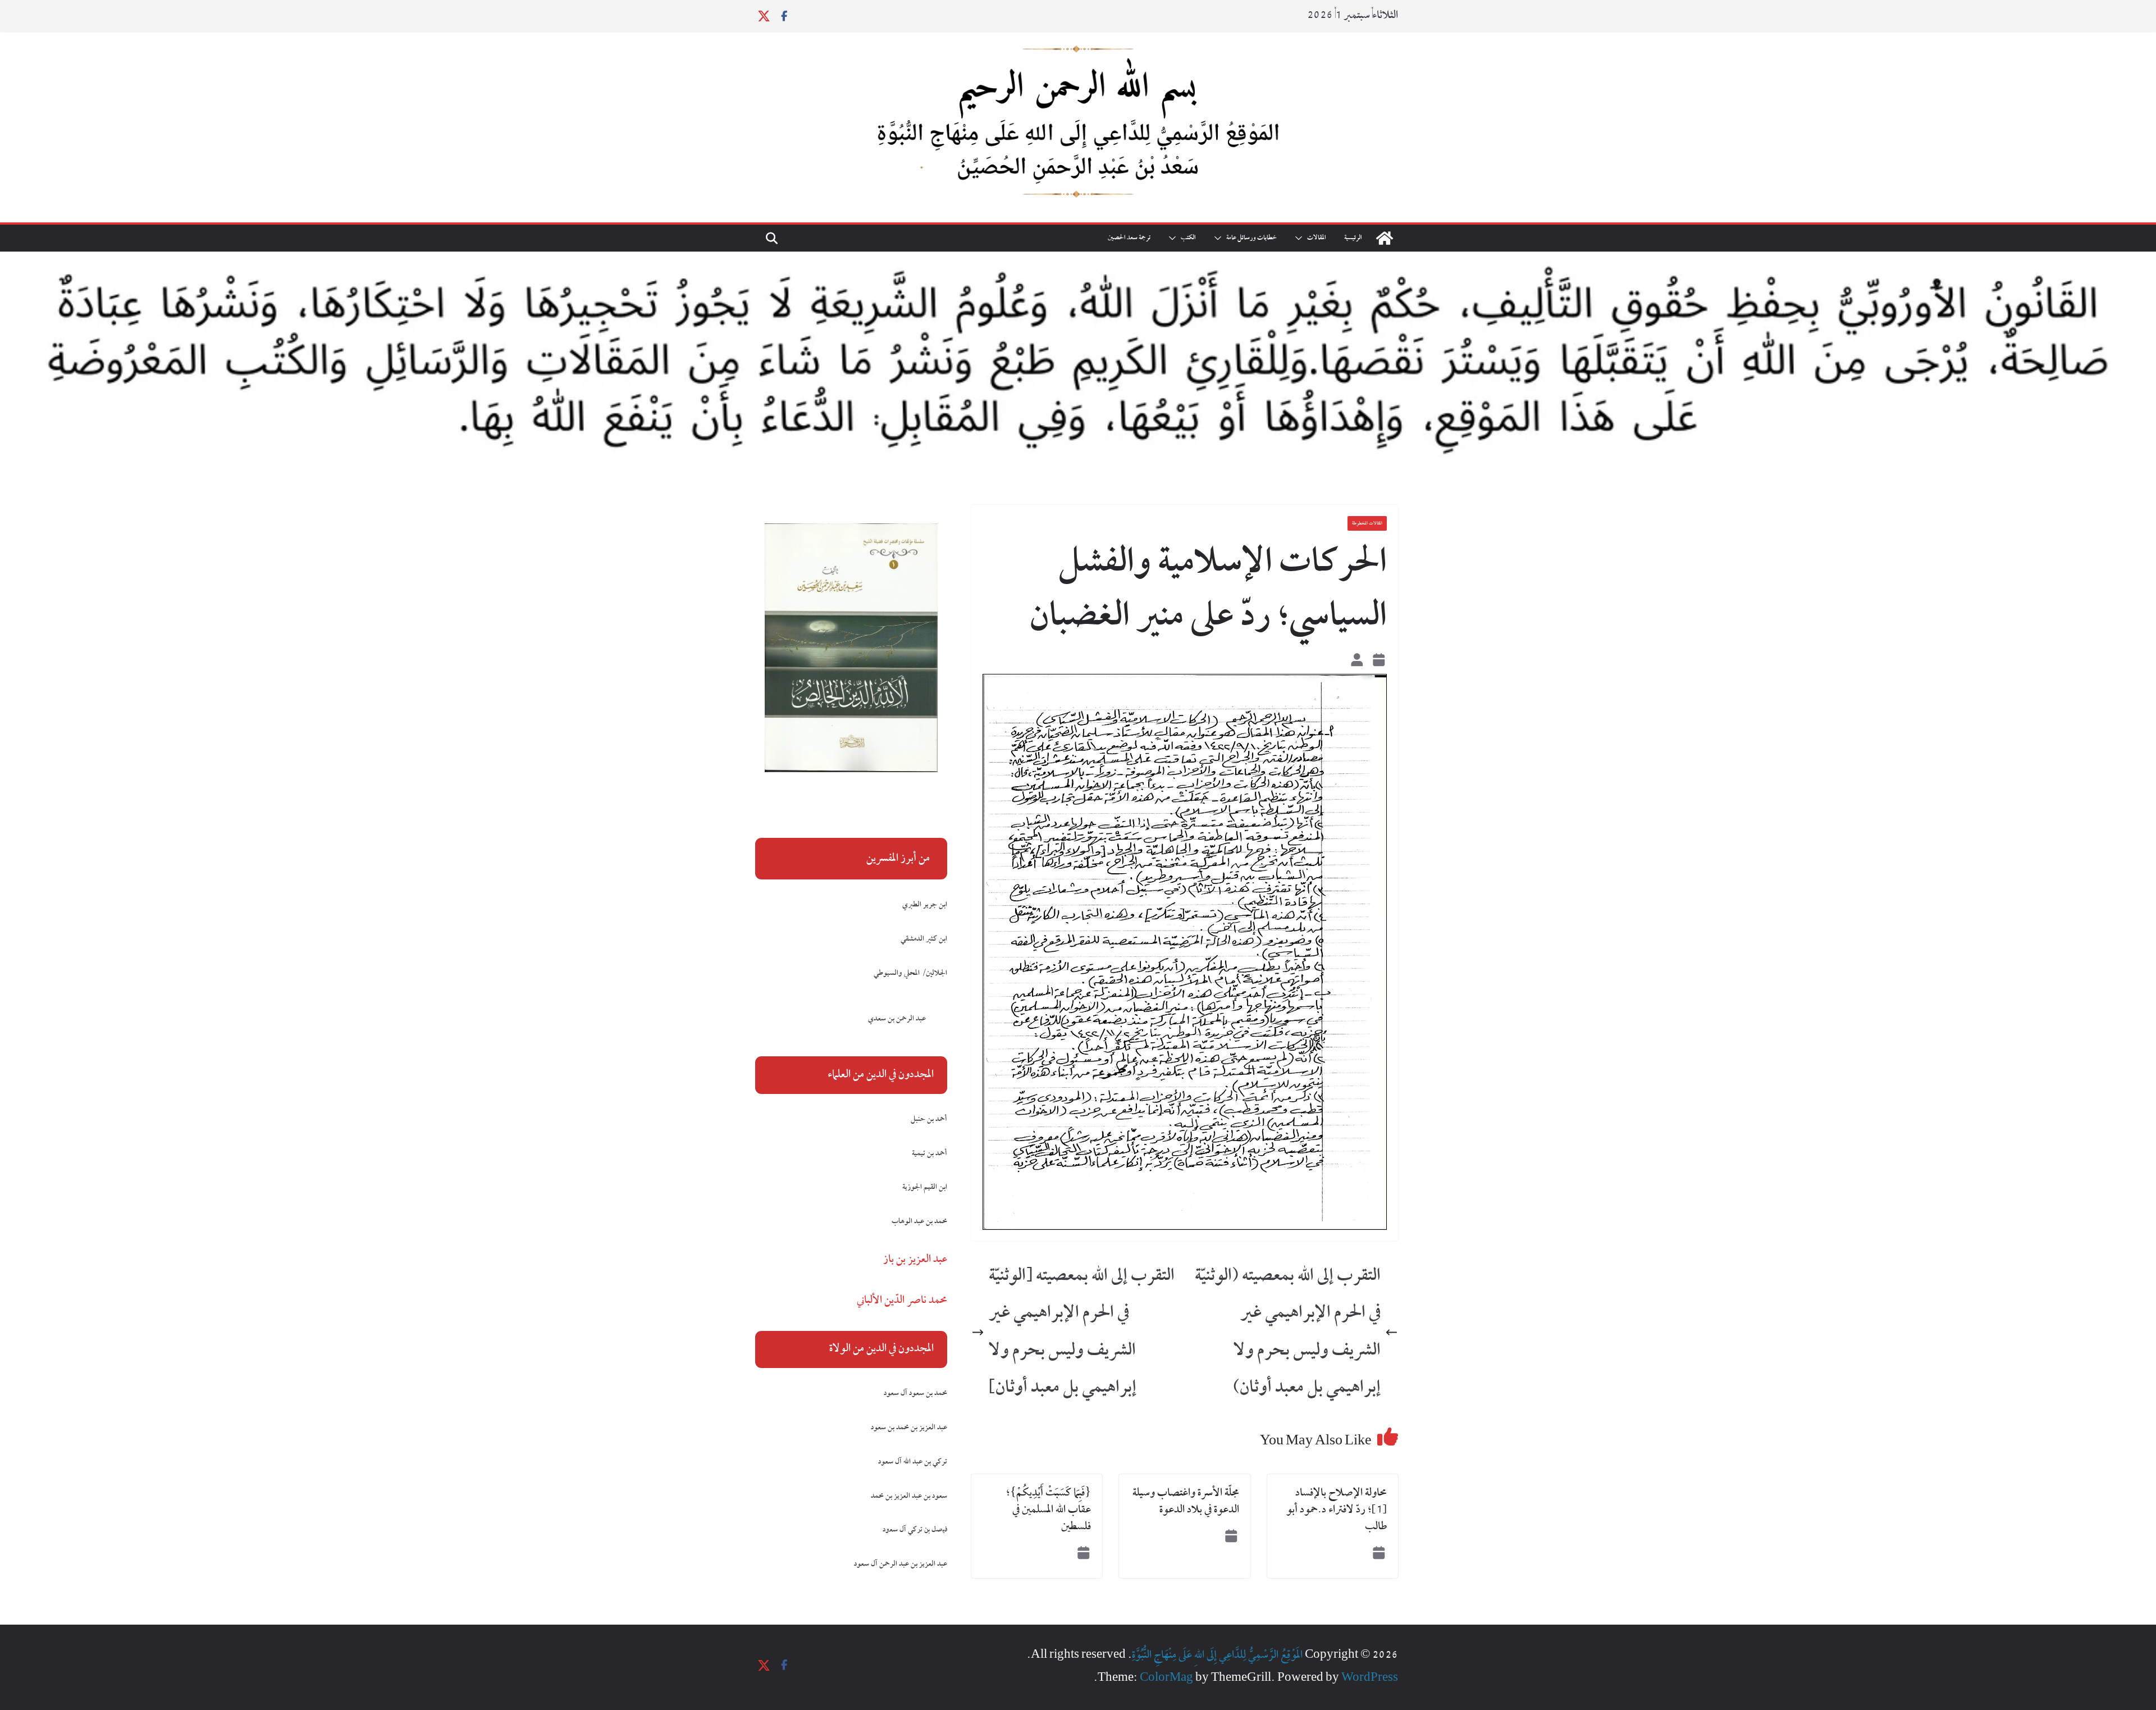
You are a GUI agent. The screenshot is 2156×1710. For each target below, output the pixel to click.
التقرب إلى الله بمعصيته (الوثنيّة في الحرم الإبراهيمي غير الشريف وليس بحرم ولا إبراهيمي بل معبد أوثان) (1288, 1332)
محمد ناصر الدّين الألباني (902, 1301)
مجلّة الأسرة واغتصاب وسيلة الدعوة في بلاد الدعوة (1186, 1502)
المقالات (1317, 238)
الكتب (1188, 238)
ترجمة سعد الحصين (1129, 238)
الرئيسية (1353, 238)
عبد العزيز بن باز (915, 1260)
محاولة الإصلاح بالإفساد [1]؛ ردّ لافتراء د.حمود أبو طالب (1337, 1510)
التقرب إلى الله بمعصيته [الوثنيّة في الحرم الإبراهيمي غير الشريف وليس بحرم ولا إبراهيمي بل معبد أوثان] (1082, 1332)
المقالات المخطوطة (1367, 523)
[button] (1301, 238)
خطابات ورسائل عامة (1251, 238)
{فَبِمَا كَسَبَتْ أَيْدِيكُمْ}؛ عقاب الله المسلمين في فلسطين (1049, 1510)
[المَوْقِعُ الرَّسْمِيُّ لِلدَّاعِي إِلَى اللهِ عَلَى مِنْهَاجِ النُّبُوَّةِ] (1385, 238)
